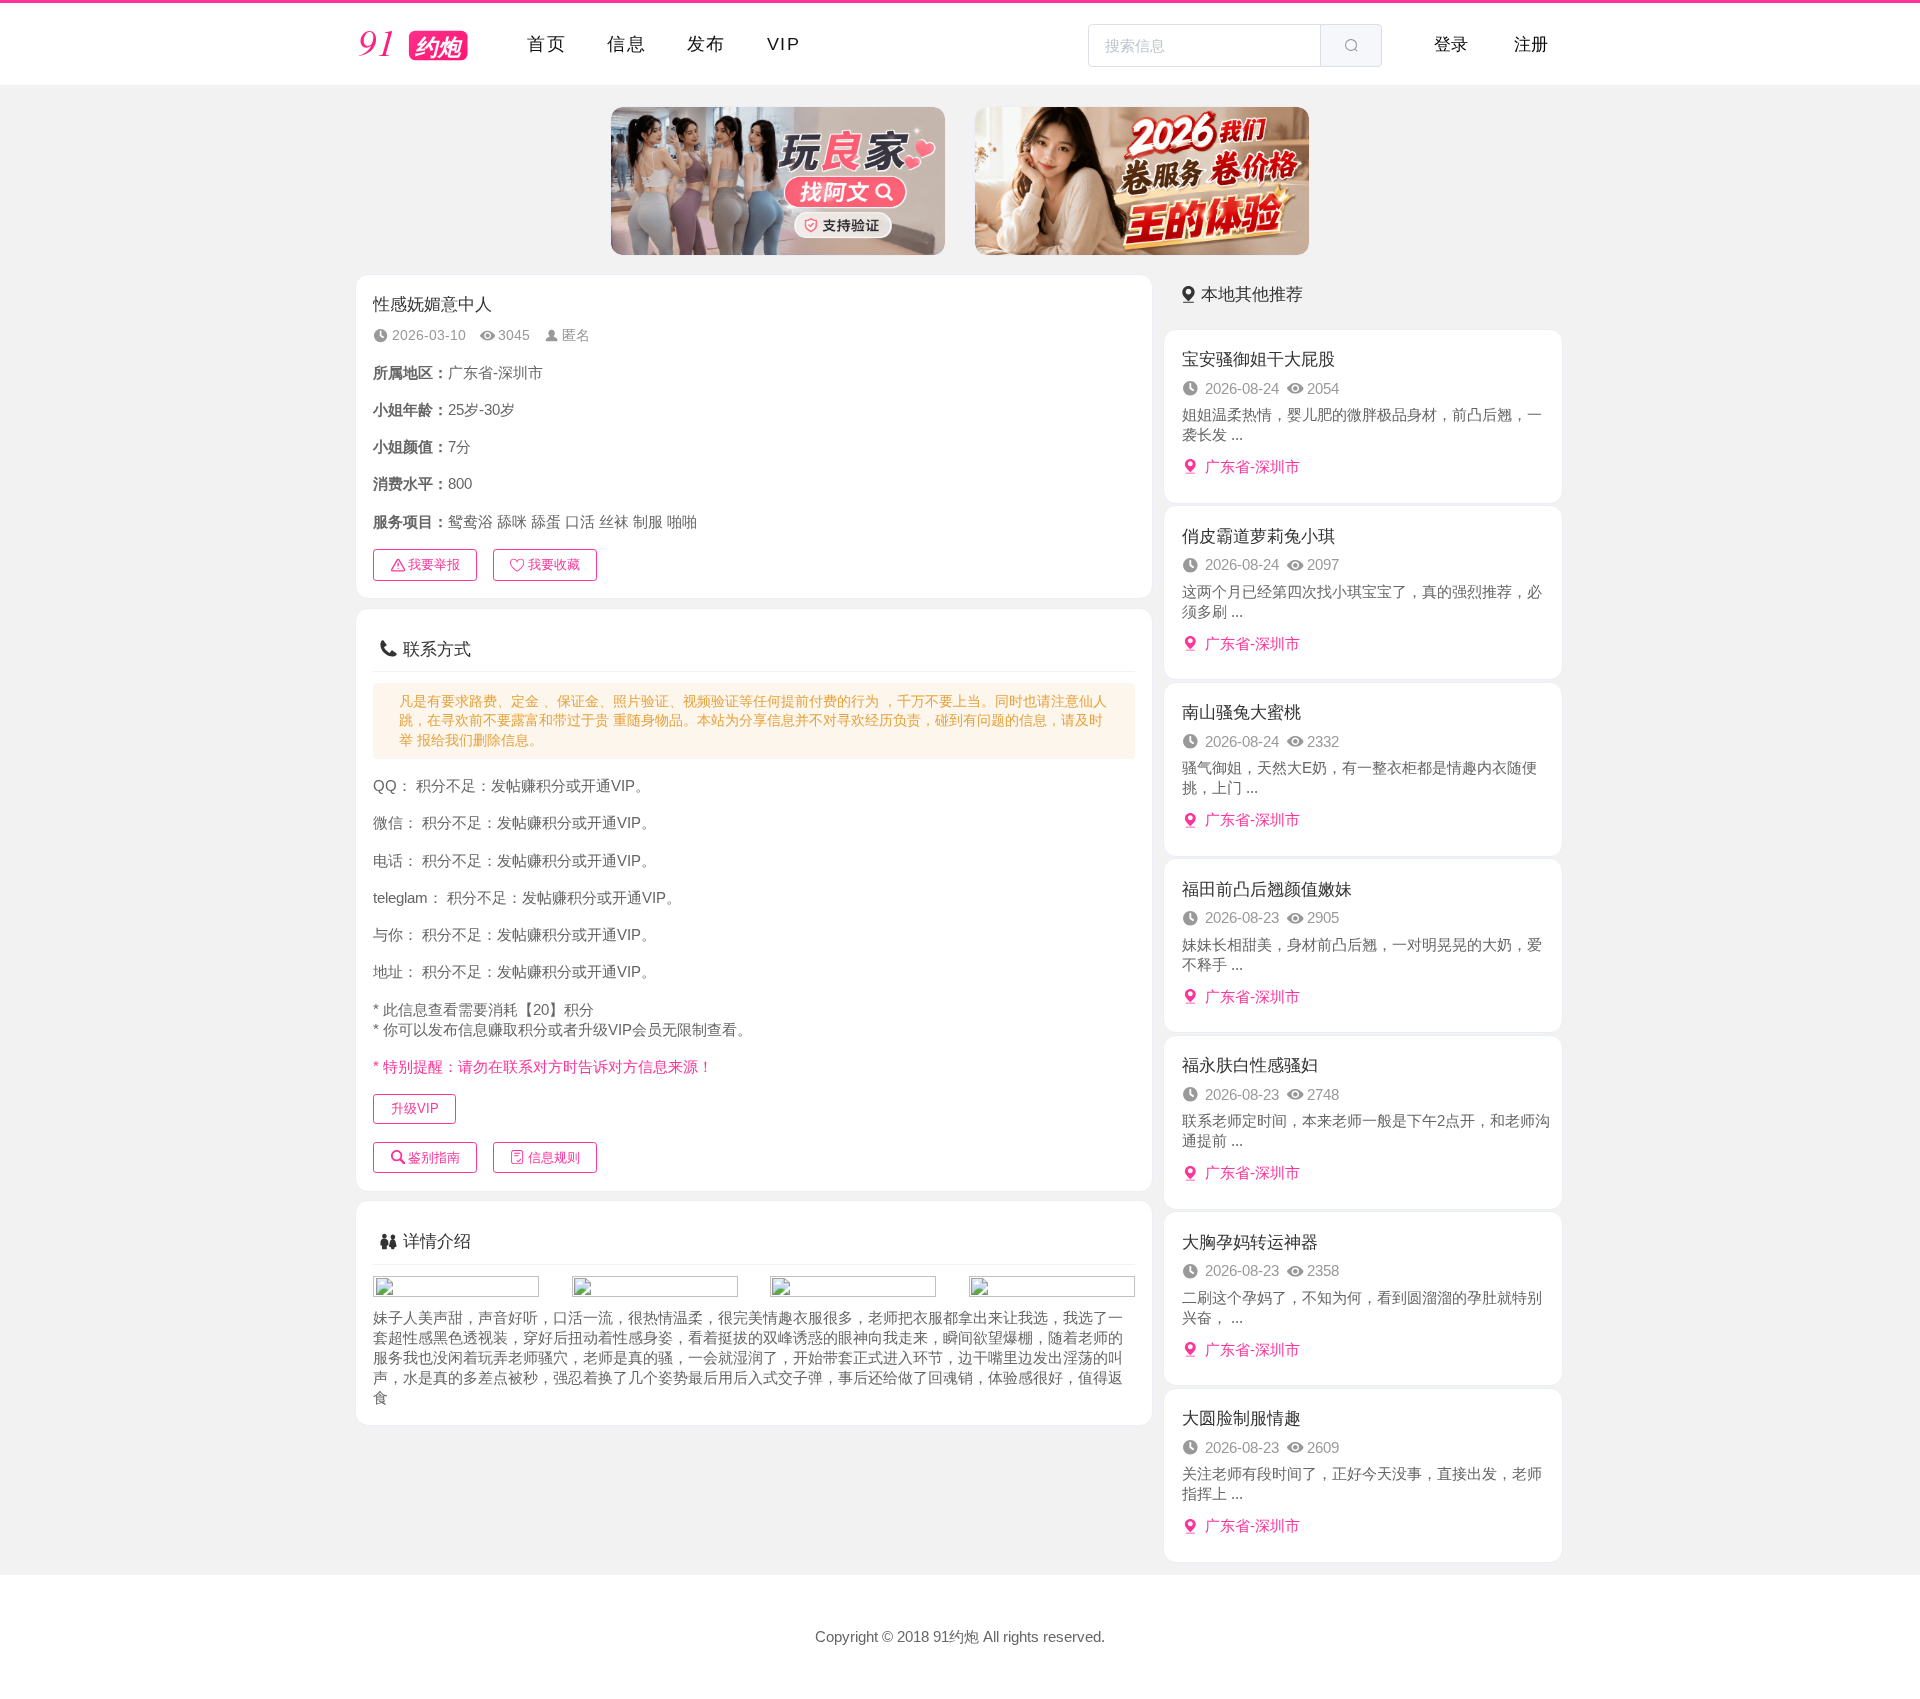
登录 (1451, 44)
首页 (546, 43)
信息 (626, 43)
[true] (1351, 45)
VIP (783, 43)
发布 (706, 43)
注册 (1531, 44)
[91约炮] (417, 46)
